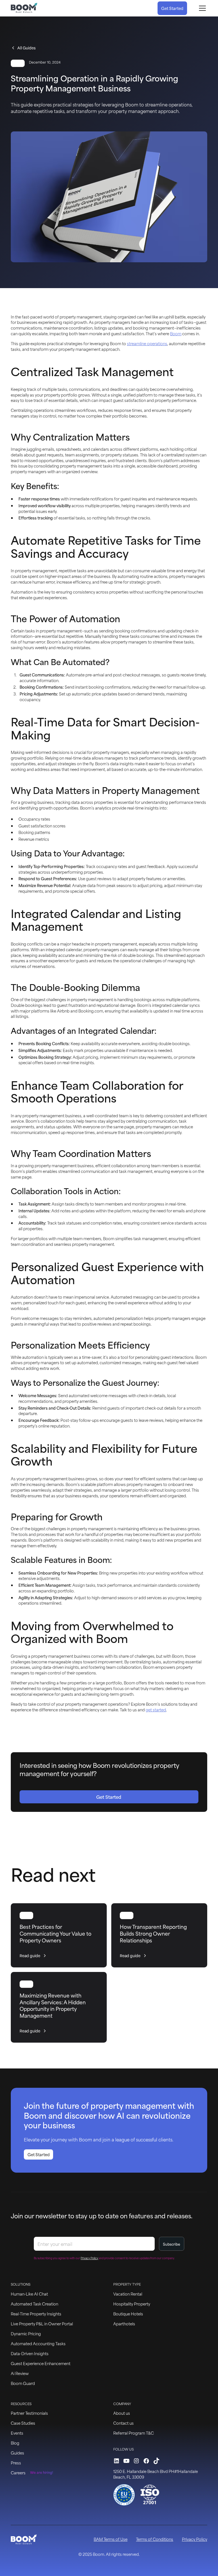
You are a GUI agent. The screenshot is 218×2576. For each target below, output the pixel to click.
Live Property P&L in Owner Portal (42, 2324)
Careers (18, 2473)
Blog (15, 2443)
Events (17, 2433)
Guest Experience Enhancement (41, 2363)
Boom (176, 333)
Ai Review (20, 2373)
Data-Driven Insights (30, 2353)
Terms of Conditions (155, 2539)
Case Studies (23, 2423)
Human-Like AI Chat (29, 2294)
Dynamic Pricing (26, 2333)
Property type (127, 2284)
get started (156, 1710)
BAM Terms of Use (111, 2539)
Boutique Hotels (128, 2314)
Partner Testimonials (29, 2413)
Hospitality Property (132, 2304)
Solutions (21, 2284)
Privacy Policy (195, 2539)
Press (16, 2463)
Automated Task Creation (34, 2304)
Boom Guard (23, 2383)
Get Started (172, 8)
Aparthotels (124, 2324)
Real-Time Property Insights (36, 2314)
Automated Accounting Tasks (38, 2343)
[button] (201, 8)
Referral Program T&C (134, 2433)
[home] (24, 8)
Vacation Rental (128, 2294)
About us (122, 2413)
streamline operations (147, 343)
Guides (17, 2453)
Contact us (123, 2423)
